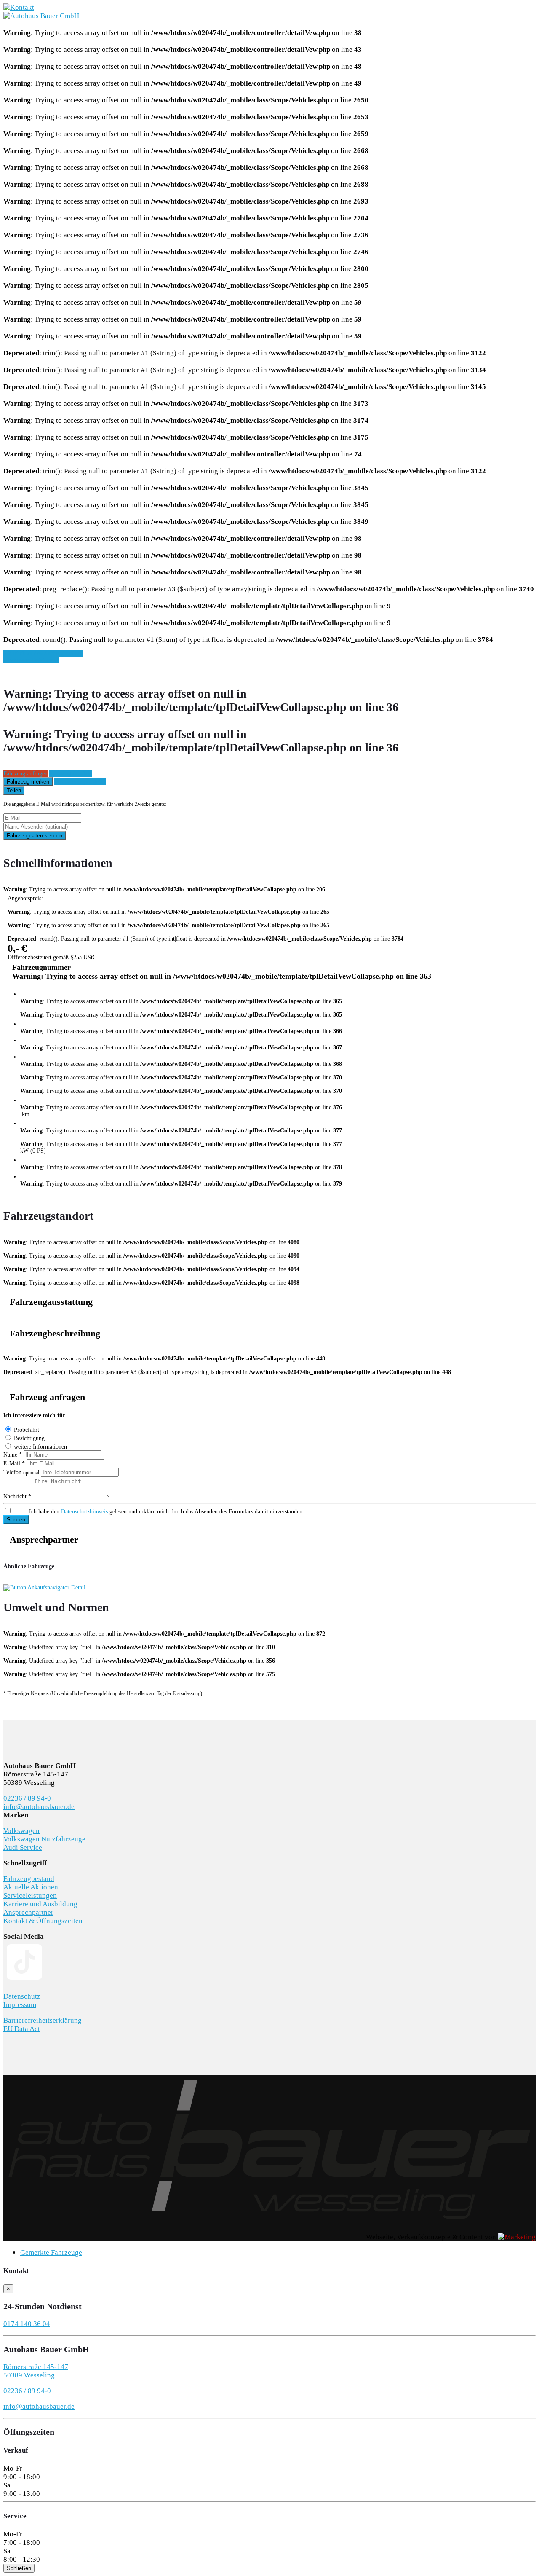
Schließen (19, 2568)
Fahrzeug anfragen (25, 774)
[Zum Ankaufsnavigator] (44, 1587)
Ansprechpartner (28, 1912)
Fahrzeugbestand (29, 1879)
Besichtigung (29, 1438)
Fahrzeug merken (28, 782)
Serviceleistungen (30, 1896)
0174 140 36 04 (27, 2324)
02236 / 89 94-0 (27, 1798)
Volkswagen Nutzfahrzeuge (44, 1839)
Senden (16, 1520)
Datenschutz (22, 1996)
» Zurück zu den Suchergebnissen (43, 653)
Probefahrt (27, 1430)
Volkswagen (21, 1831)
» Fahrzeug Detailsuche (31, 660)
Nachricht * (17, 1496)
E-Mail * (14, 1464)
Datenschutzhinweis (84, 1512)
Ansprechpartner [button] (44, 1540)
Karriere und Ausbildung (40, 1904)
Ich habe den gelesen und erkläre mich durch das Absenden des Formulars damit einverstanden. (167, 1512)
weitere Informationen (40, 1447)
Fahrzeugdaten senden (35, 836)
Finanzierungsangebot (80, 782)
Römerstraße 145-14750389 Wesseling (36, 2371)
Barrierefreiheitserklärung (43, 2020)
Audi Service (23, 1847)
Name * (13, 1455)
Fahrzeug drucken (71, 774)
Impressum (20, 2005)
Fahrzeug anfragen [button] (47, 1397)
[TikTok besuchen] (24, 1981)
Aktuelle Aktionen (31, 1887)
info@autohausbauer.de (39, 1807)
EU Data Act (22, 2029)
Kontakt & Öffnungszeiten (43, 1921)
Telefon (21, 1472)
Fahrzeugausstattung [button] (51, 1302)
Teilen (14, 790)
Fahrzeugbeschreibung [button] (55, 1334)
